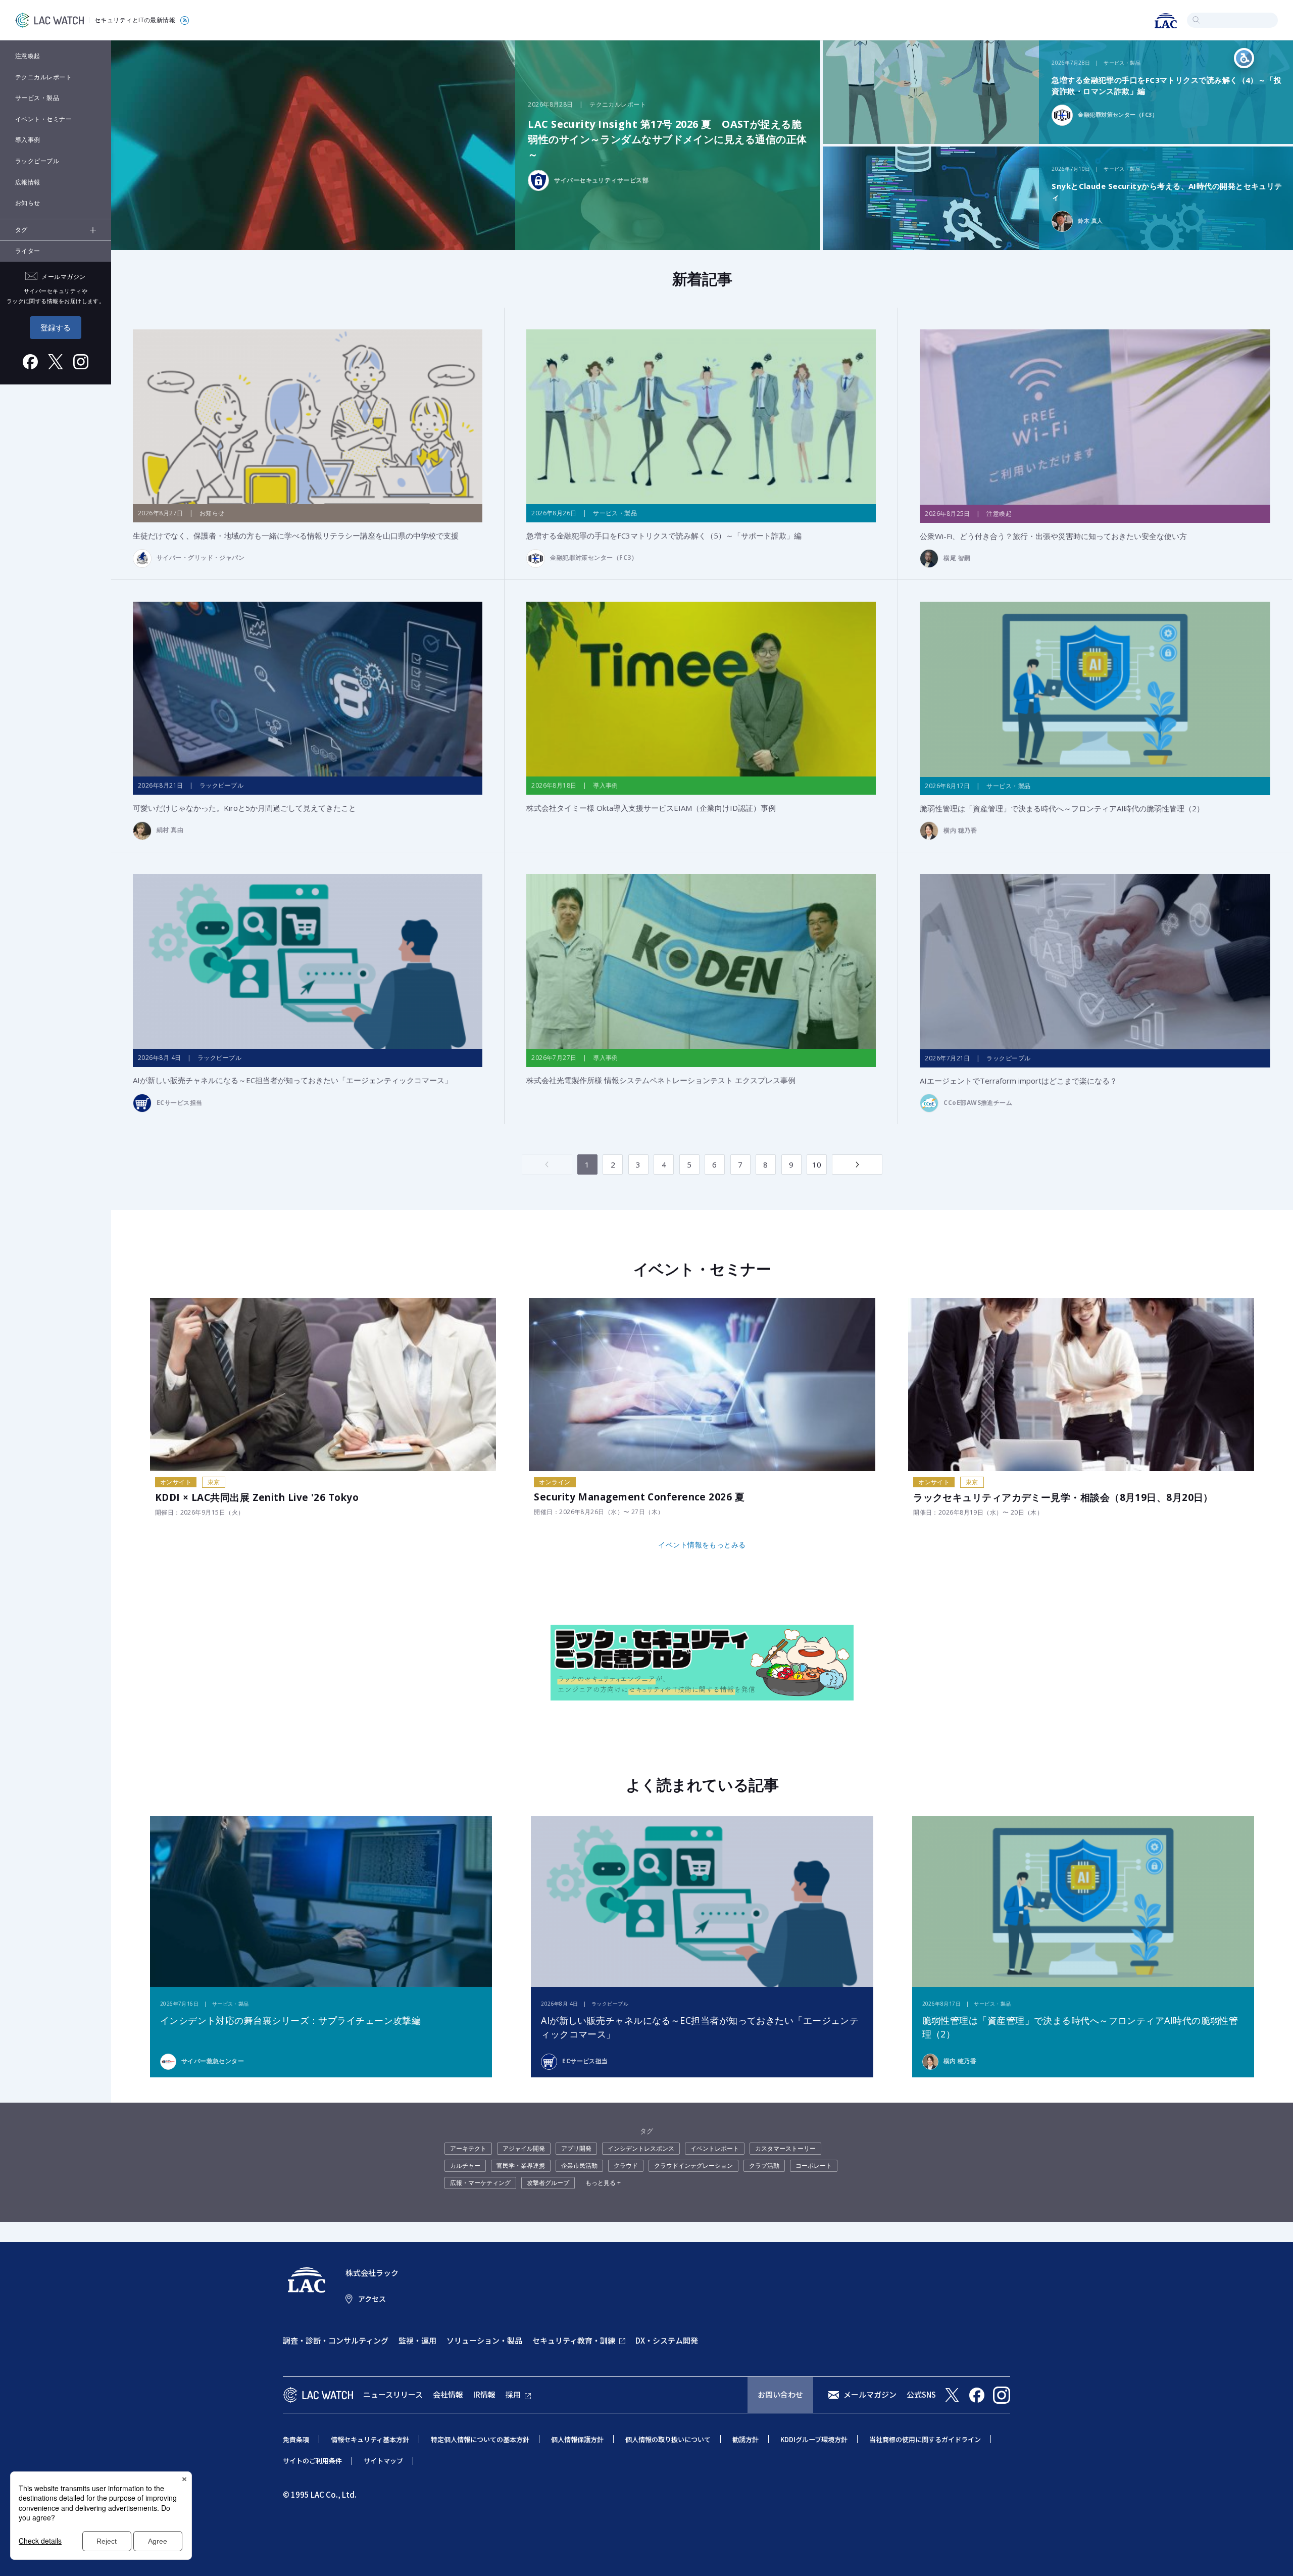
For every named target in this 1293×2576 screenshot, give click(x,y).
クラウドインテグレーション (693, 2166)
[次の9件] (857, 1164)
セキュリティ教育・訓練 (574, 2340)
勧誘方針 (745, 2439)
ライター (28, 251)
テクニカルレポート (43, 77)
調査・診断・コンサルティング (336, 2340)
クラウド (626, 2166)
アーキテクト (468, 2148)
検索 (1196, 20)
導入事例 (28, 140)
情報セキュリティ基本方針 (370, 2439)
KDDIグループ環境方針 (814, 2439)
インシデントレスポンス (641, 2148)
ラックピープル (37, 161)
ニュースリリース (393, 2394)
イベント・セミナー (43, 119)
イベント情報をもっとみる (702, 1545)
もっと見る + (603, 2183)
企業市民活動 (579, 2166)
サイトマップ (383, 2461)
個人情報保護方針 (577, 2439)
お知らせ (28, 203)
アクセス (372, 2299)
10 (817, 1164)
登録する (56, 327)
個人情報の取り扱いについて (668, 2439)
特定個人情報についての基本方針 (480, 2439)
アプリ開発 (576, 2148)
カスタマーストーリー (785, 2148)
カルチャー (465, 2166)
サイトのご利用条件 (312, 2461)
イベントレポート (715, 2148)
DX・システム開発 (667, 2340)
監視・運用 (417, 2340)
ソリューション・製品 (484, 2340)
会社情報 (448, 2394)
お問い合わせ (780, 2394)
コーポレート (814, 2166)
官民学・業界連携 (521, 2166)
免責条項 (296, 2439)
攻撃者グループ (548, 2183)
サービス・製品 (37, 98)
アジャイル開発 (524, 2148)
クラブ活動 (764, 2166)
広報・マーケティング (480, 2183)
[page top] (1274, 2555)
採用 (513, 2394)
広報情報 (28, 182)
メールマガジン (870, 2394)
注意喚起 (28, 56)
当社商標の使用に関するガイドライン (925, 2439)
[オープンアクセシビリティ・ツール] (1244, 58)
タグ (21, 230)
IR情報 (484, 2394)
